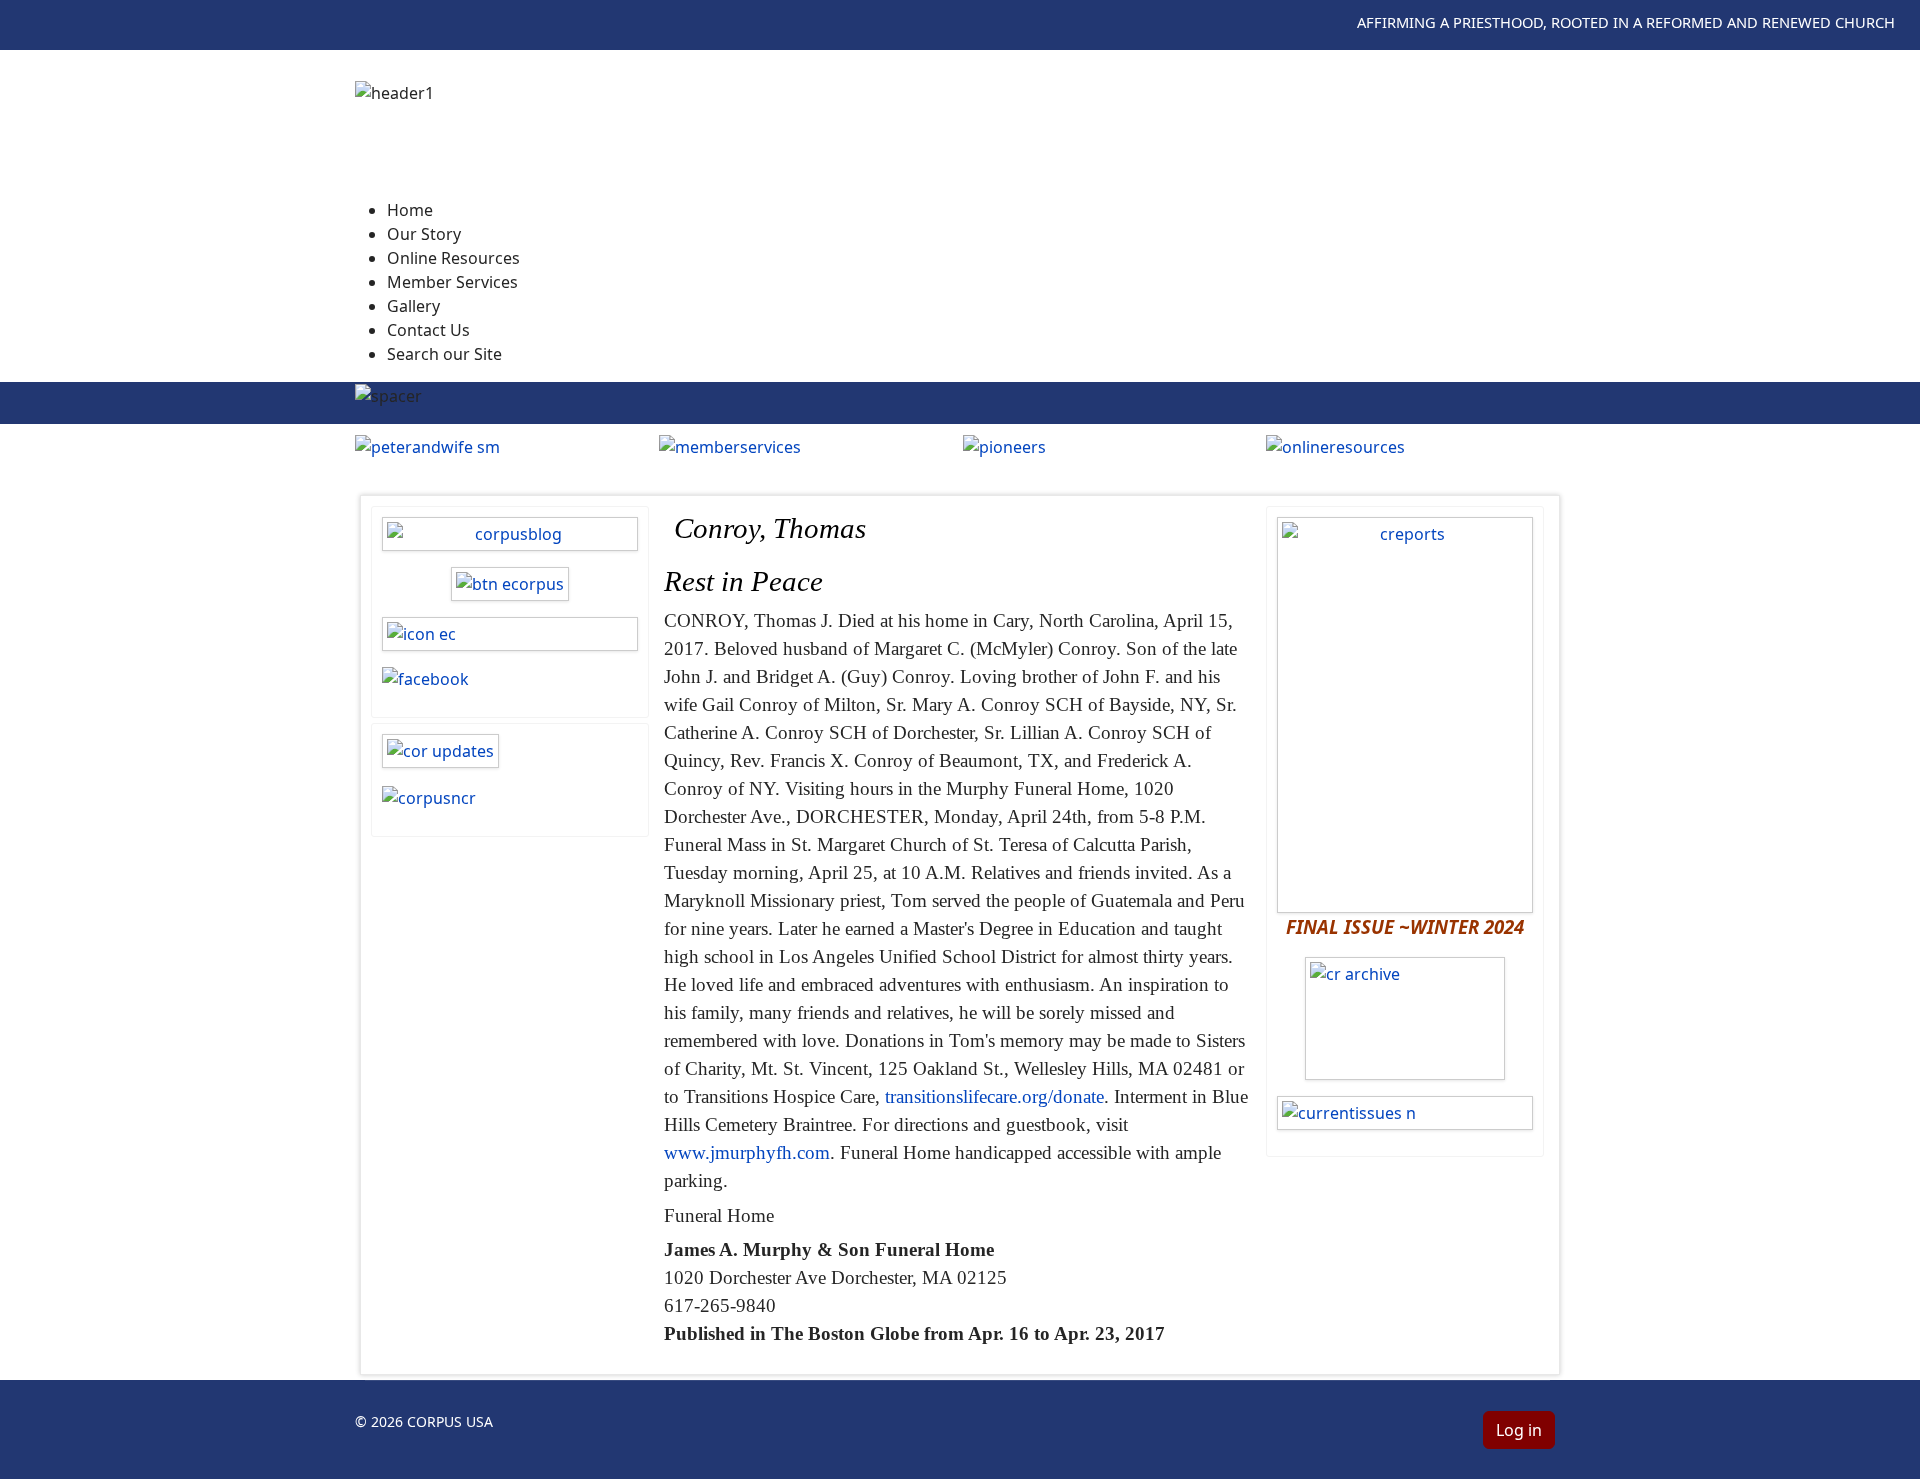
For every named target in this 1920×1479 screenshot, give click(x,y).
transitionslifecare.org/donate (994, 1096)
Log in (1519, 1430)
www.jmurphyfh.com (747, 1152)
